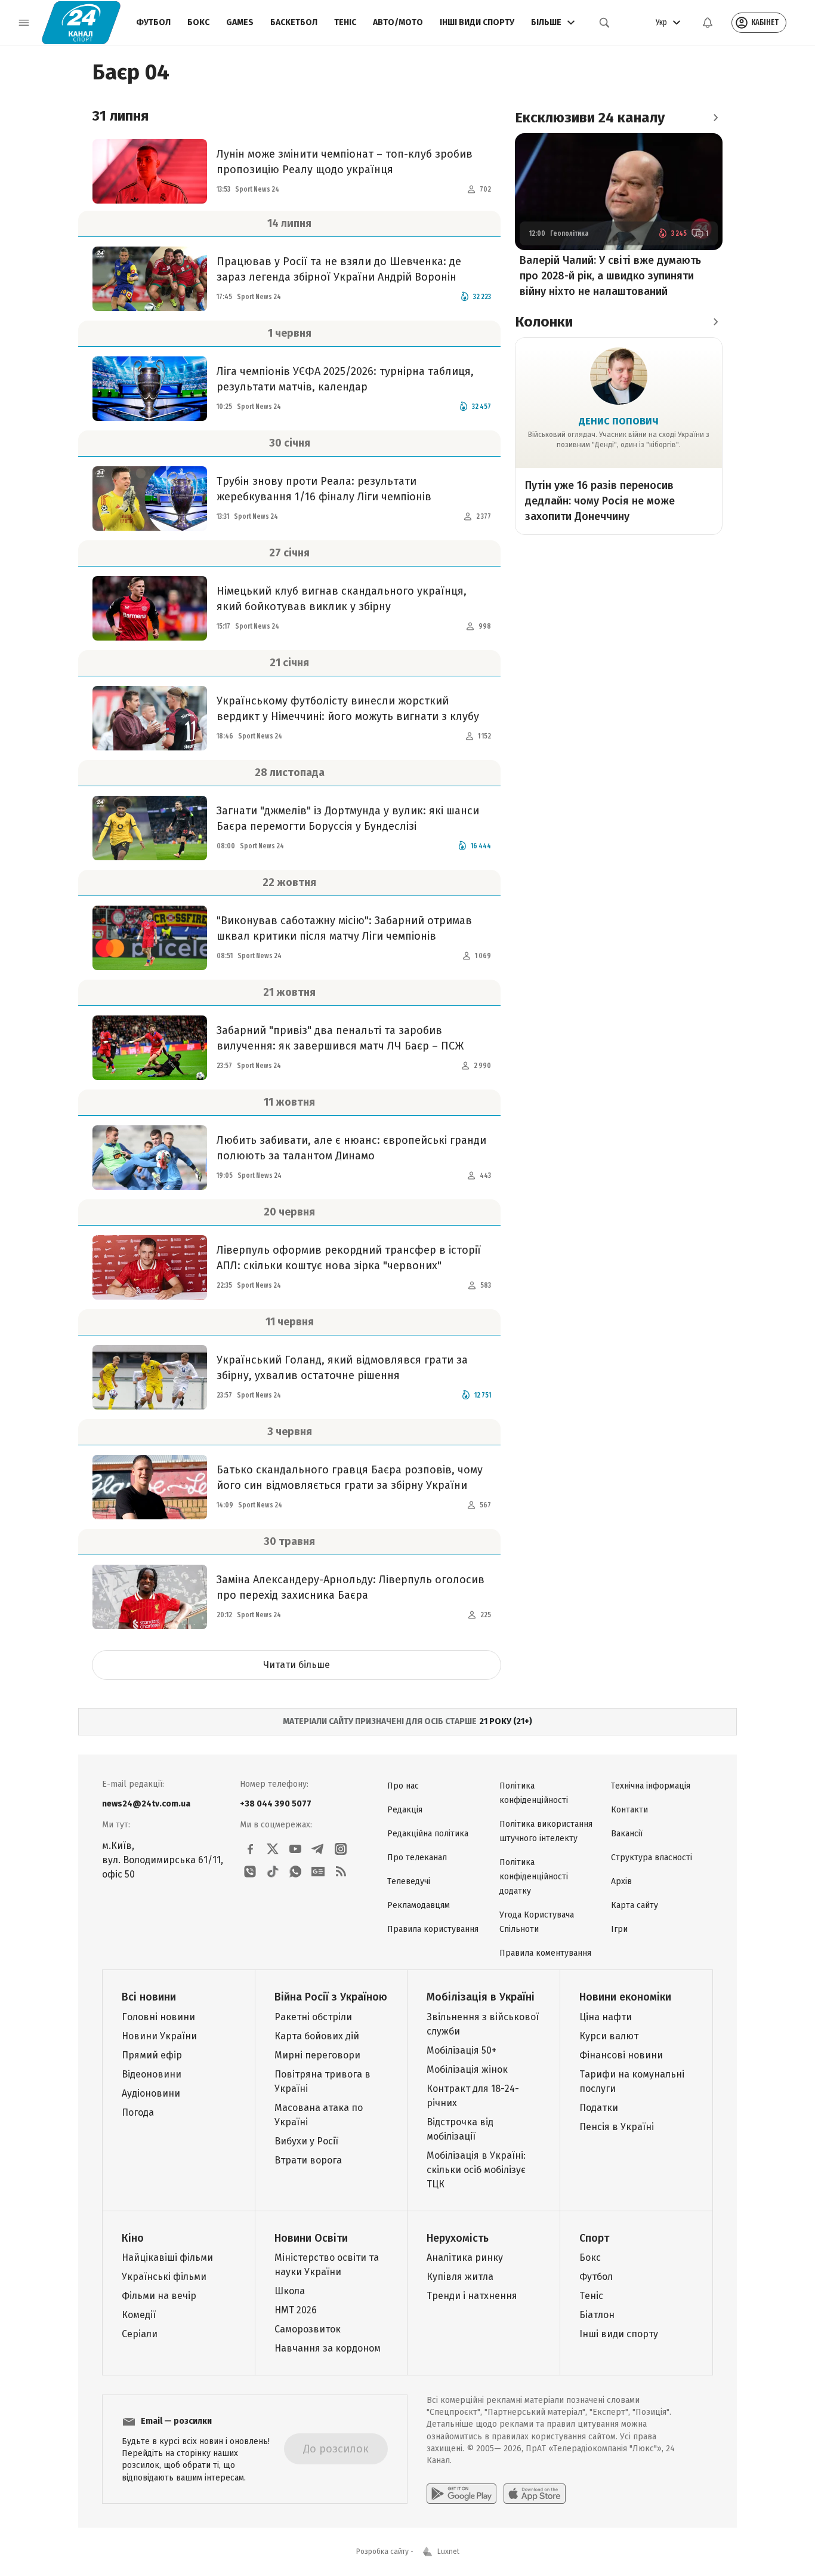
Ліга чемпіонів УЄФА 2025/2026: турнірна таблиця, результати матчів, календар (345, 379)
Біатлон (597, 2315)
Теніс (345, 22)
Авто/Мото (398, 22)
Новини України (159, 2036)
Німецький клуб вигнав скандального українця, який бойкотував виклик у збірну (342, 599)
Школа (290, 2291)
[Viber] (250, 1872)
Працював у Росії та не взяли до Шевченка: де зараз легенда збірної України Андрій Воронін (339, 269)
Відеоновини (152, 2074)
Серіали (140, 2334)
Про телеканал (417, 1858)
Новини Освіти (311, 2238)
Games (240, 22)
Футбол (153, 22)
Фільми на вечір (159, 2296)
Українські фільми (164, 2277)
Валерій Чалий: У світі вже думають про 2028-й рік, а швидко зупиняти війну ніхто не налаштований (610, 276)
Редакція (405, 1810)
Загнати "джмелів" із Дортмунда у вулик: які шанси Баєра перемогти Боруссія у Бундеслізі (348, 818)
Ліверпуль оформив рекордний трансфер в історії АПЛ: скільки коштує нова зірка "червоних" (349, 1258)
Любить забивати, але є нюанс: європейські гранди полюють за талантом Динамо (351, 1148)
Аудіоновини (151, 2093)
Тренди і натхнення (472, 2296)
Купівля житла (460, 2277)
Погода (138, 2112)
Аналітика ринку (465, 2258)
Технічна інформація (651, 1786)
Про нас (403, 1786)
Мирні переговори (317, 2055)
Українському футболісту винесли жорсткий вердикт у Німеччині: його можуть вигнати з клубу (348, 709)
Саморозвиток (308, 2329)
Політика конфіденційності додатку (534, 1877)
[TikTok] (273, 1872)
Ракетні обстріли (313, 2017)
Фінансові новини (621, 2055)
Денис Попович (619, 421)
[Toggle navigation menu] (24, 23)
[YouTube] (295, 1849)
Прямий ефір (152, 2055)
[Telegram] (318, 1849)
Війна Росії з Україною (331, 1997)
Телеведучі (409, 1881)
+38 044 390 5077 (276, 1804)
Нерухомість (458, 2238)
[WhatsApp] (295, 1872)
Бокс (198, 22)
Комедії (139, 2315)
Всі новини (149, 1997)
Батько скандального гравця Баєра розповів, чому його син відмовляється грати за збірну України (350, 1478)
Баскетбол (294, 22)
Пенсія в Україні (617, 2127)
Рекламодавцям (419, 1905)
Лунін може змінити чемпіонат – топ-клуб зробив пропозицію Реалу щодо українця (345, 162)
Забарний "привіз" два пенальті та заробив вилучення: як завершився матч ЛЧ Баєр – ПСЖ (340, 1038)
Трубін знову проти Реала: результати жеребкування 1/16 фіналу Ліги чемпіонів (324, 489)
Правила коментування (545, 1953)
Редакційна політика (428, 1834)
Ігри (619, 1929)
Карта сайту (635, 1905)
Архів (621, 1881)
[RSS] (341, 1872)
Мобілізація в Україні (481, 1997)
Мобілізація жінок (467, 2069)
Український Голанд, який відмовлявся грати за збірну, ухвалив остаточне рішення (342, 1368)
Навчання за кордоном (328, 2348)
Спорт (594, 2238)
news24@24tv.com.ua (146, 1804)
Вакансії (627, 1834)
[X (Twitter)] (273, 1849)
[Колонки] (715, 322)
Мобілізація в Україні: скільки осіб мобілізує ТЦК (476, 2170)
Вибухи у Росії (306, 2141)
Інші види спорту (477, 22)
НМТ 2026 (296, 2310)
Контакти (629, 1810)
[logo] (81, 23)
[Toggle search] (604, 23)
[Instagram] (341, 1849)
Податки (599, 2108)
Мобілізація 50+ (461, 2050)
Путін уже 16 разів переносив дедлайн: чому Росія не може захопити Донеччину (600, 501)
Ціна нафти (606, 2017)
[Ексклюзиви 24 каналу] (715, 118)
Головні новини (158, 2017)
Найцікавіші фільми (167, 2258)
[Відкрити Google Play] (461, 2494)
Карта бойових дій (317, 2036)
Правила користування (433, 1929)
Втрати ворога (308, 2160)
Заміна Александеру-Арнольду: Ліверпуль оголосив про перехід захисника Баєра (351, 1587)
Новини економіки (625, 1997)
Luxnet (448, 2552)
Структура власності (652, 1858)
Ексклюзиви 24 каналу (590, 118)
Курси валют (609, 2036)
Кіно (133, 2238)
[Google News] (318, 1872)
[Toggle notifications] (708, 23)
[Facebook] (250, 1849)
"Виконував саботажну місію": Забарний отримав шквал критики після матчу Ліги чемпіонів (344, 928)
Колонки (544, 322)
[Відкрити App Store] (535, 2494)
